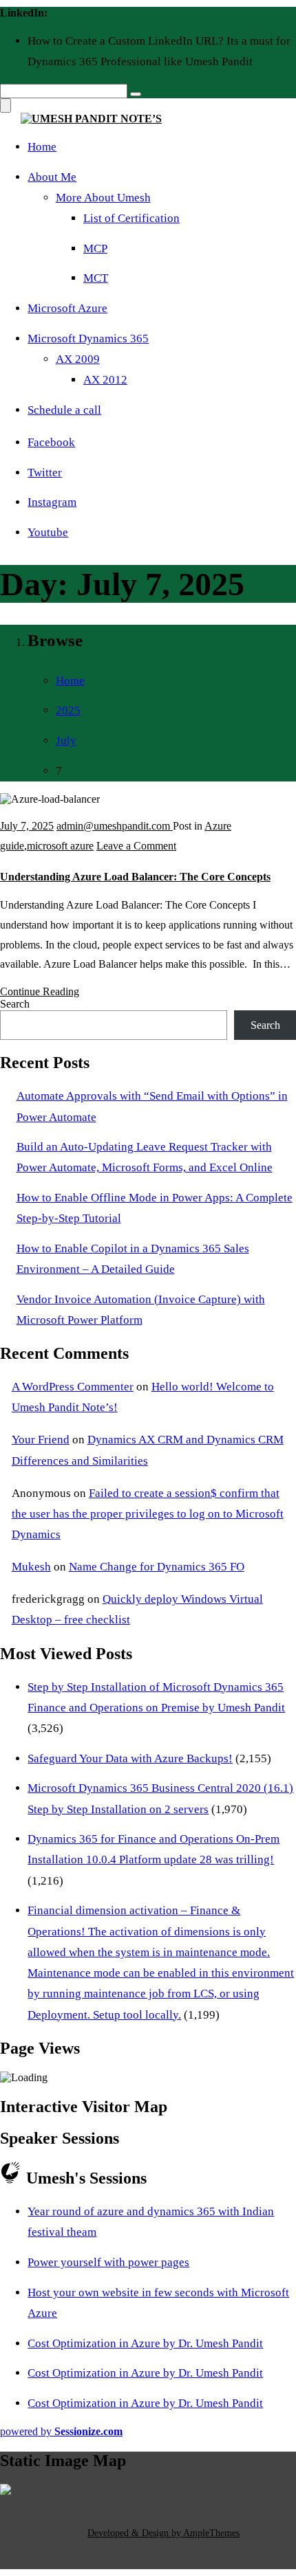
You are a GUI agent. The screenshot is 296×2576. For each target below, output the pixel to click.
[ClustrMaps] (6, 2491)
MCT (96, 278)
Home (42, 147)
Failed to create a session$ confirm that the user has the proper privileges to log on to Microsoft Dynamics (148, 1514)
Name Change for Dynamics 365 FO (157, 1567)
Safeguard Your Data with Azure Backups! (130, 1758)
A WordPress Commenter (73, 1387)
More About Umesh (103, 198)
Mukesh (31, 1567)
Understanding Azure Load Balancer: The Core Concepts (135, 877)
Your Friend (41, 1440)
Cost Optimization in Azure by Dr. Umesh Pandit (145, 2343)
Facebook (51, 442)
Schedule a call (64, 410)
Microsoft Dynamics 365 (88, 338)
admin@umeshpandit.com (115, 826)
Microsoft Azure (67, 308)
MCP (95, 248)
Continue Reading (40, 991)
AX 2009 (78, 359)
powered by (61, 2431)
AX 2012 (105, 380)
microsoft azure (60, 846)
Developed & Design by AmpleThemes (163, 2533)
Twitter (45, 473)
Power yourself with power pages (108, 2262)
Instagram (52, 502)
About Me (52, 177)
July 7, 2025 (27, 826)
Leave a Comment (136, 846)
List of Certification (131, 218)
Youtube (48, 532)
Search (15, 1004)
